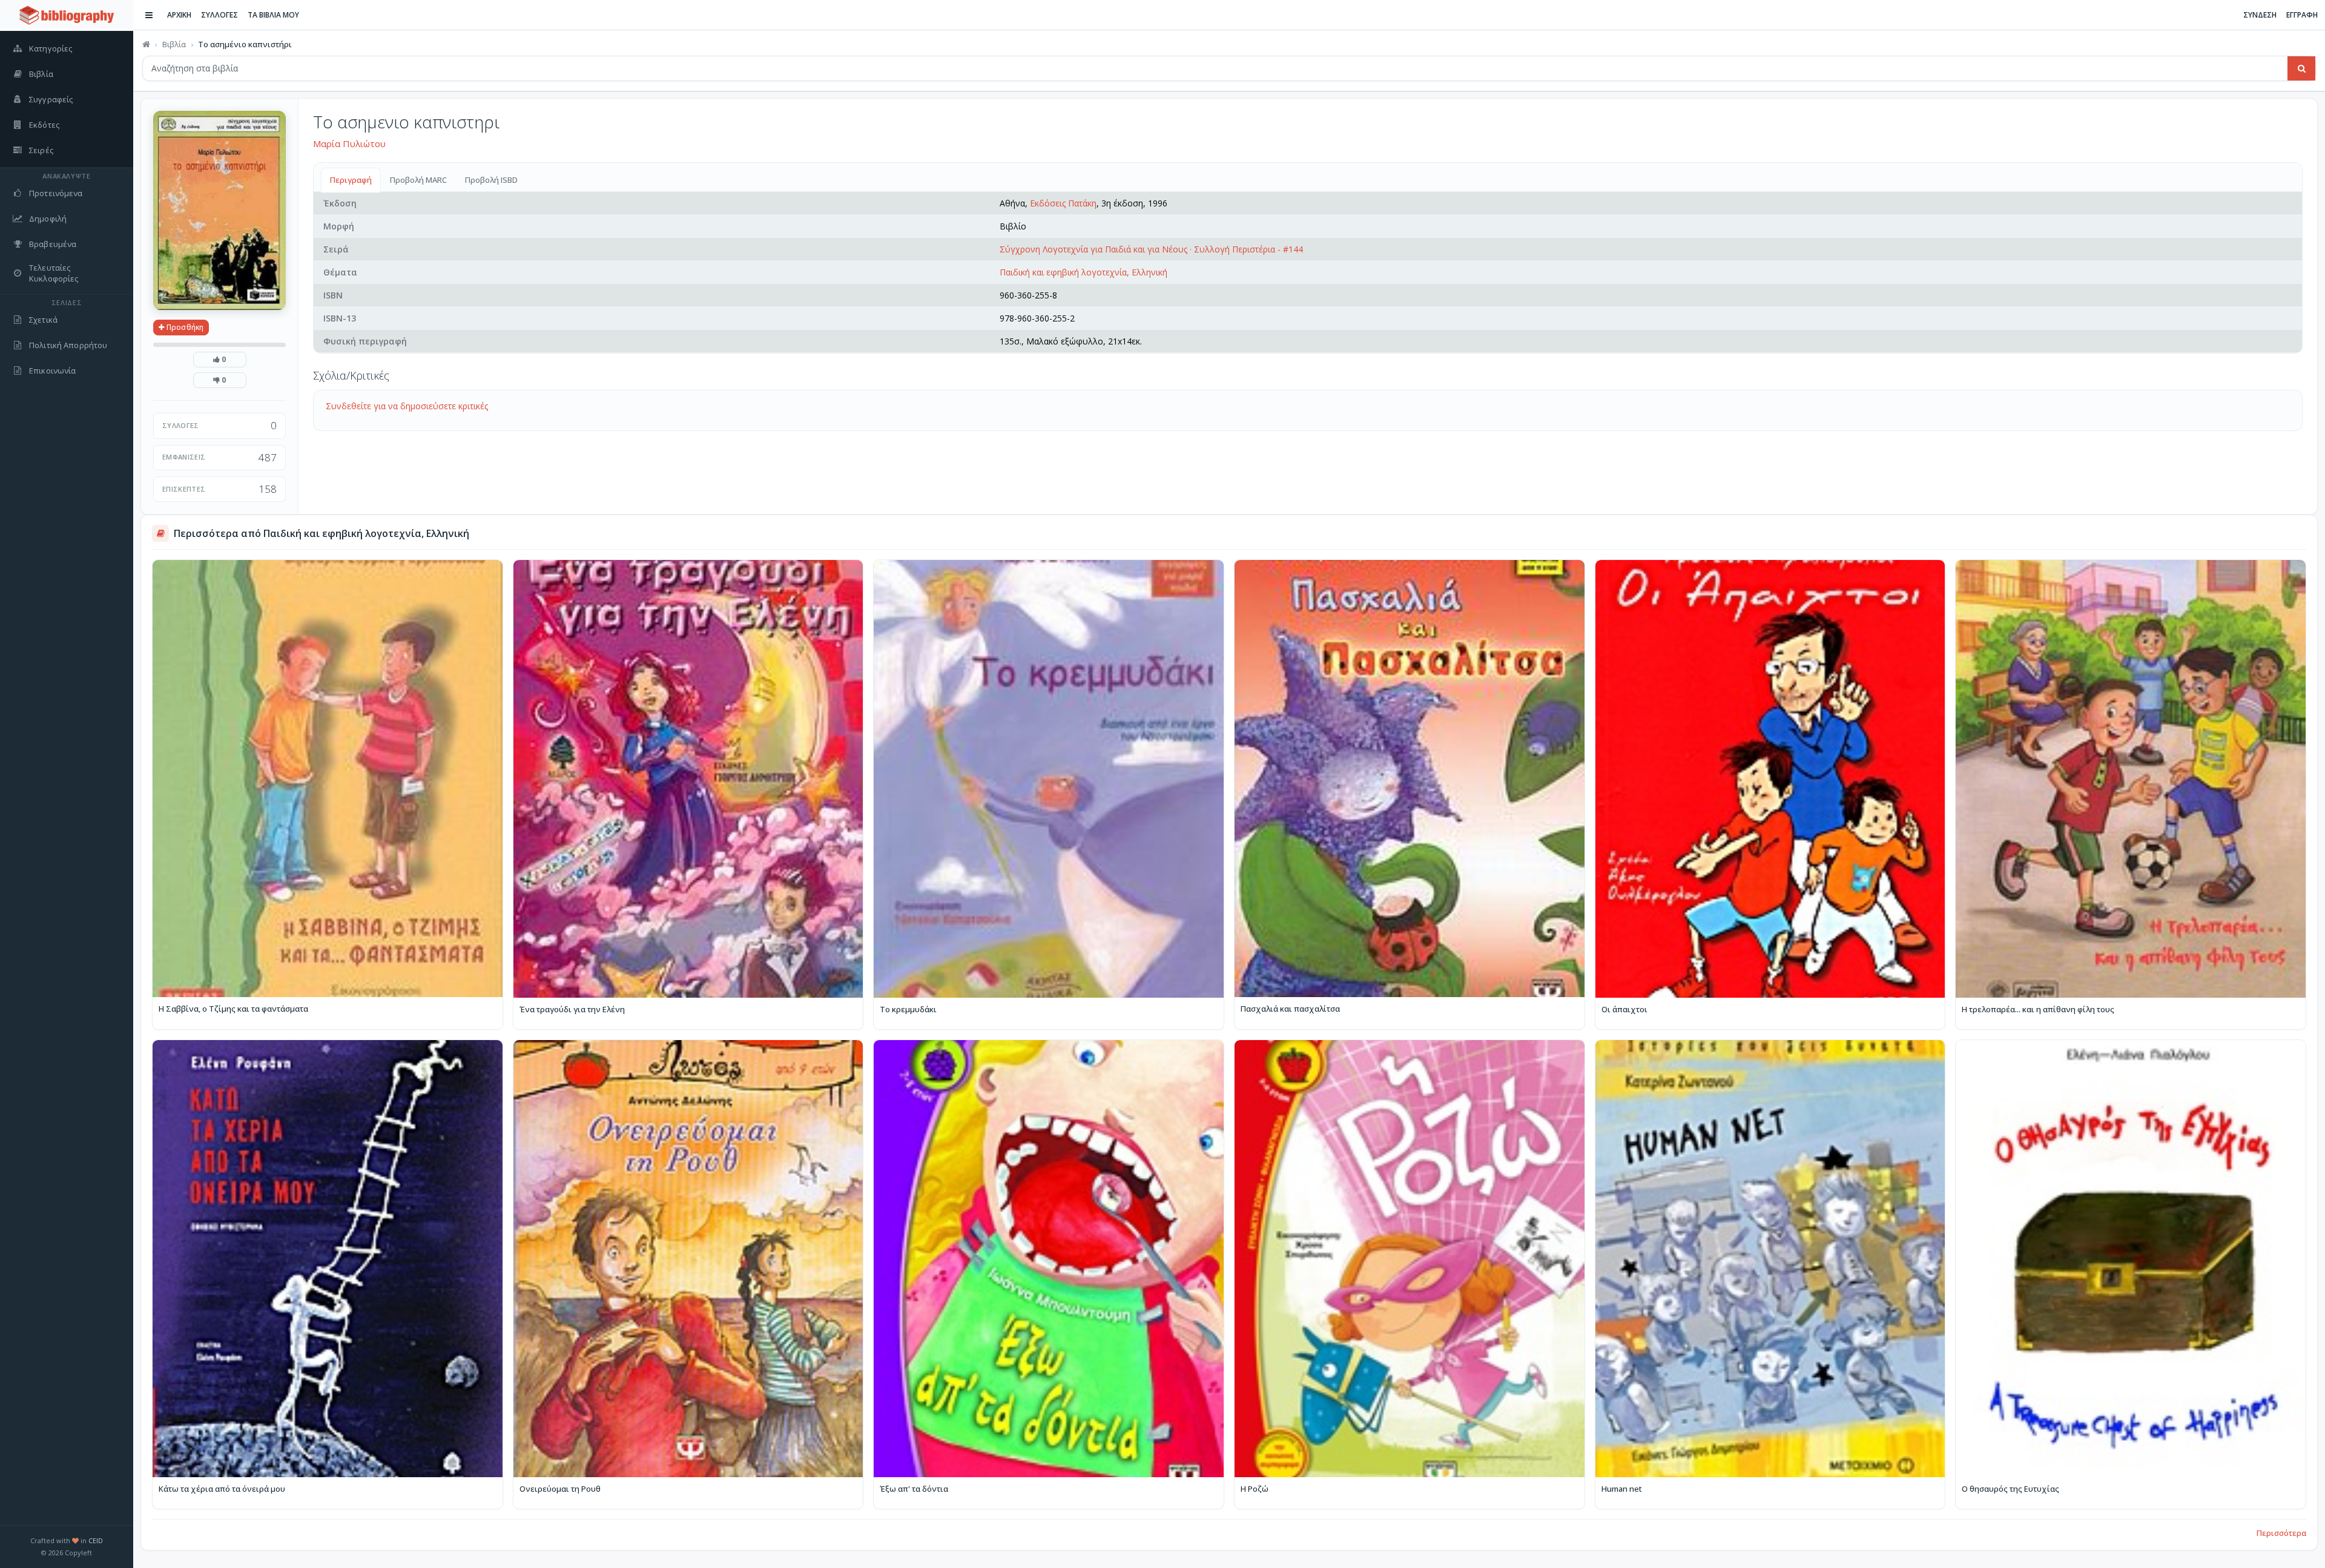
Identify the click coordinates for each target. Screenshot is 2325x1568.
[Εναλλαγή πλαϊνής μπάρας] (149, 15)
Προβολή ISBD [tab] (491, 180)
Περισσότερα (2281, 1533)
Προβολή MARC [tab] (418, 180)
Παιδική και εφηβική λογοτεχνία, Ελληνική (1083, 272)
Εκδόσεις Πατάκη (1063, 203)
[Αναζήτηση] (2301, 68)
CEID (96, 1540)
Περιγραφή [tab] (351, 180)
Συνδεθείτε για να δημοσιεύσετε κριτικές (407, 406)
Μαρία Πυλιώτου (349, 143)
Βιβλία (174, 44)
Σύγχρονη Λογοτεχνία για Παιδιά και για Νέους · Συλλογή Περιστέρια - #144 (1151, 249)
